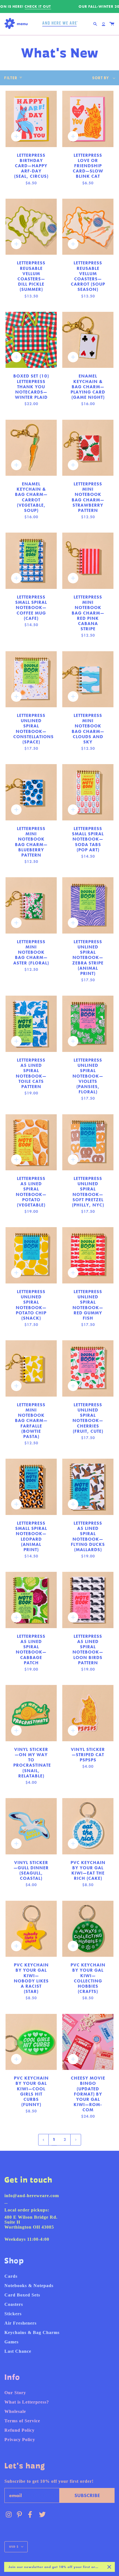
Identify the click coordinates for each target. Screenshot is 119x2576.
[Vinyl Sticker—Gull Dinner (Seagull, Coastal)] (31, 1826)
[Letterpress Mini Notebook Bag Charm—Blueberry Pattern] (31, 792)
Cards (11, 2276)
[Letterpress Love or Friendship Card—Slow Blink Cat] (88, 119)
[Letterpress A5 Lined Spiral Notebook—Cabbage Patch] (31, 1600)
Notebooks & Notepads (29, 2286)
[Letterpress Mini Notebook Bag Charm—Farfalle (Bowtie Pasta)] (31, 1368)
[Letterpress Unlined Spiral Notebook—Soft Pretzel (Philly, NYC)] (88, 1142)
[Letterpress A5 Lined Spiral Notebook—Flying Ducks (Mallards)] (88, 1487)
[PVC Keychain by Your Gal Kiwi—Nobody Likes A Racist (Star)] (31, 1929)
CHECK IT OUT (38, 6)
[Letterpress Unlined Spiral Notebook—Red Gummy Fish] (88, 1255)
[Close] (109, 2567)
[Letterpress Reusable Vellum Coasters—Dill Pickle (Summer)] (31, 227)
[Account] (104, 24)
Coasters (14, 2304)
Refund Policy (20, 2430)
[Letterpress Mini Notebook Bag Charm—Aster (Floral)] (31, 905)
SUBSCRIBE (87, 2495)
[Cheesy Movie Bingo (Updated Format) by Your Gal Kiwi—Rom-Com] (88, 2042)
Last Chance (18, 2351)
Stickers (13, 2314)
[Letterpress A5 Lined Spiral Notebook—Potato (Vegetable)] (31, 1142)
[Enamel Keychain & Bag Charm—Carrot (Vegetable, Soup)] (31, 448)
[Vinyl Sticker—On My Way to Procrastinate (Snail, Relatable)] (31, 1713)
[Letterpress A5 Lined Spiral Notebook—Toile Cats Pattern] (31, 1024)
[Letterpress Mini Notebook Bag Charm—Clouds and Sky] (88, 679)
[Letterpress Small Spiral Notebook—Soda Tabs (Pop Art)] (88, 792)
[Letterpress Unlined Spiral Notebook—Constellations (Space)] (31, 679)
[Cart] (112, 24)
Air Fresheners (20, 2323)
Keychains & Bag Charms (32, 2332)
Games (11, 2342)
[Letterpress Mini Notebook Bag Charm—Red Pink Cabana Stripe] (88, 561)
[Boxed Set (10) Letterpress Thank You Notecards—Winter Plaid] (31, 340)
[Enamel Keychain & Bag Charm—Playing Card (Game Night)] (88, 340)
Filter (11, 78)
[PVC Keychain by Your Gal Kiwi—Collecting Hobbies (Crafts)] (88, 1929)
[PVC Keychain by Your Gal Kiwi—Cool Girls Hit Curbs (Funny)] (31, 2042)
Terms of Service (22, 2421)
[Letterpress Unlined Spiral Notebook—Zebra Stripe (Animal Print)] (88, 905)
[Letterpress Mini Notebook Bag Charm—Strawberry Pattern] (88, 448)
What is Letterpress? (27, 2402)
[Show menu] (18, 24)
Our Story (15, 2393)
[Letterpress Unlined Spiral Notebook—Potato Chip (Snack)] (31, 1255)
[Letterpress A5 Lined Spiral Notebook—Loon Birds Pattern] (88, 1600)
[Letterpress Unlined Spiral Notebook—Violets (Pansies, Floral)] (88, 1024)
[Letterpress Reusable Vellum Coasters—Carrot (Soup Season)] (88, 227)
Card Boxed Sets (22, 2295)
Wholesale (15, 2411)
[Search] (95, 24)
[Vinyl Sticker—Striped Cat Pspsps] (88, 1713)
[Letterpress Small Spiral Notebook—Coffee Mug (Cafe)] (31, 561)
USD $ (14, 2547)
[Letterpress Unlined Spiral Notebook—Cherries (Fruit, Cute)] (88, 1368)
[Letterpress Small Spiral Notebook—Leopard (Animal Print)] (31, 1487)
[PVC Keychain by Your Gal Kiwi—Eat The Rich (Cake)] (88, 1826)
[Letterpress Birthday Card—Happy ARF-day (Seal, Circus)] (31, 119)
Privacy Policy (20, 2440)
